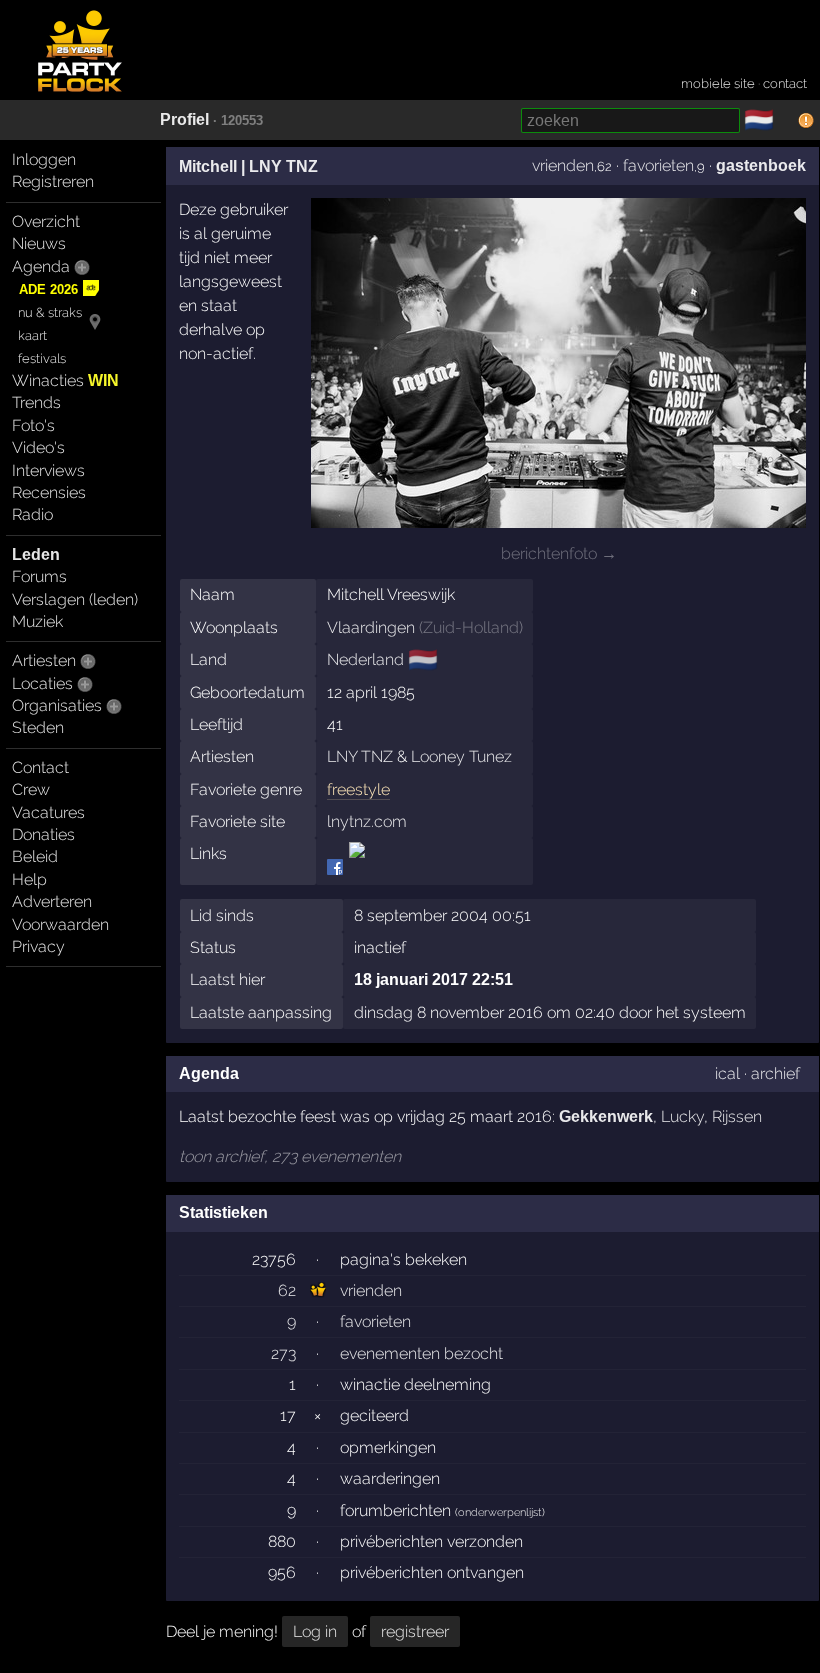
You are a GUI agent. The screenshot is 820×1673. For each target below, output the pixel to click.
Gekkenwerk (606, 1116)
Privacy (38, 946)
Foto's (33, 425)
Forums (39, 576)
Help (29, 879)
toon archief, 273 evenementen (290, 1156)
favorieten (658, 165)
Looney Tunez (461, 756)
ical (727, 1073)
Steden (38, 727)
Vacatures (48, 812)
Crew (31, 789)
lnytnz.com (367, 821)
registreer (415, 1631)
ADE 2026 (48, 289)
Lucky (682, 1116)
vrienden (563, 165)
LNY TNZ (360, 756)
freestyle (358, 789)
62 (287, 1290)
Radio (32, 514)
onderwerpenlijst (500, 1512)
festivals (42, 358)
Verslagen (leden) (75, 599)
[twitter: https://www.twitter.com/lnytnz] (355, 867)
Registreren (53, 181)
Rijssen (737, 1116)
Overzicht (46, 221)
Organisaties (57, 705)
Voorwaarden (60, 924)
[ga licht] (786, 121)
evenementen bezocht (421, 1353)
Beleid (35, 856)
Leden (36, 554)
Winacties (65, 380)
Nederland (365, 659)
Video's (38, 447)
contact (785, 83)
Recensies (49, 492)
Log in (315, 1631)
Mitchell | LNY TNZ (248, 166)
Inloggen (44, 159)
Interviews (48, 470)
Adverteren (52, 901)
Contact (40, 767)
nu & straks (50, 312)
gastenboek (761, 165)
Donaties (43, 834)
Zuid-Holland (471, 627)
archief (775, 1073)
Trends (36, 402)
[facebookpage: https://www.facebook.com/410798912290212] (336, 867)
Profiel (184, 119)
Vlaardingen (371, 627)
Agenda (41, 266)
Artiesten (44, 660)
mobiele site (718, 83)
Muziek (37, 621)
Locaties (42, 683)
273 (283, 1353)
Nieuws (39, 243)
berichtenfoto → (559, 553)
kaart (32, 335)
